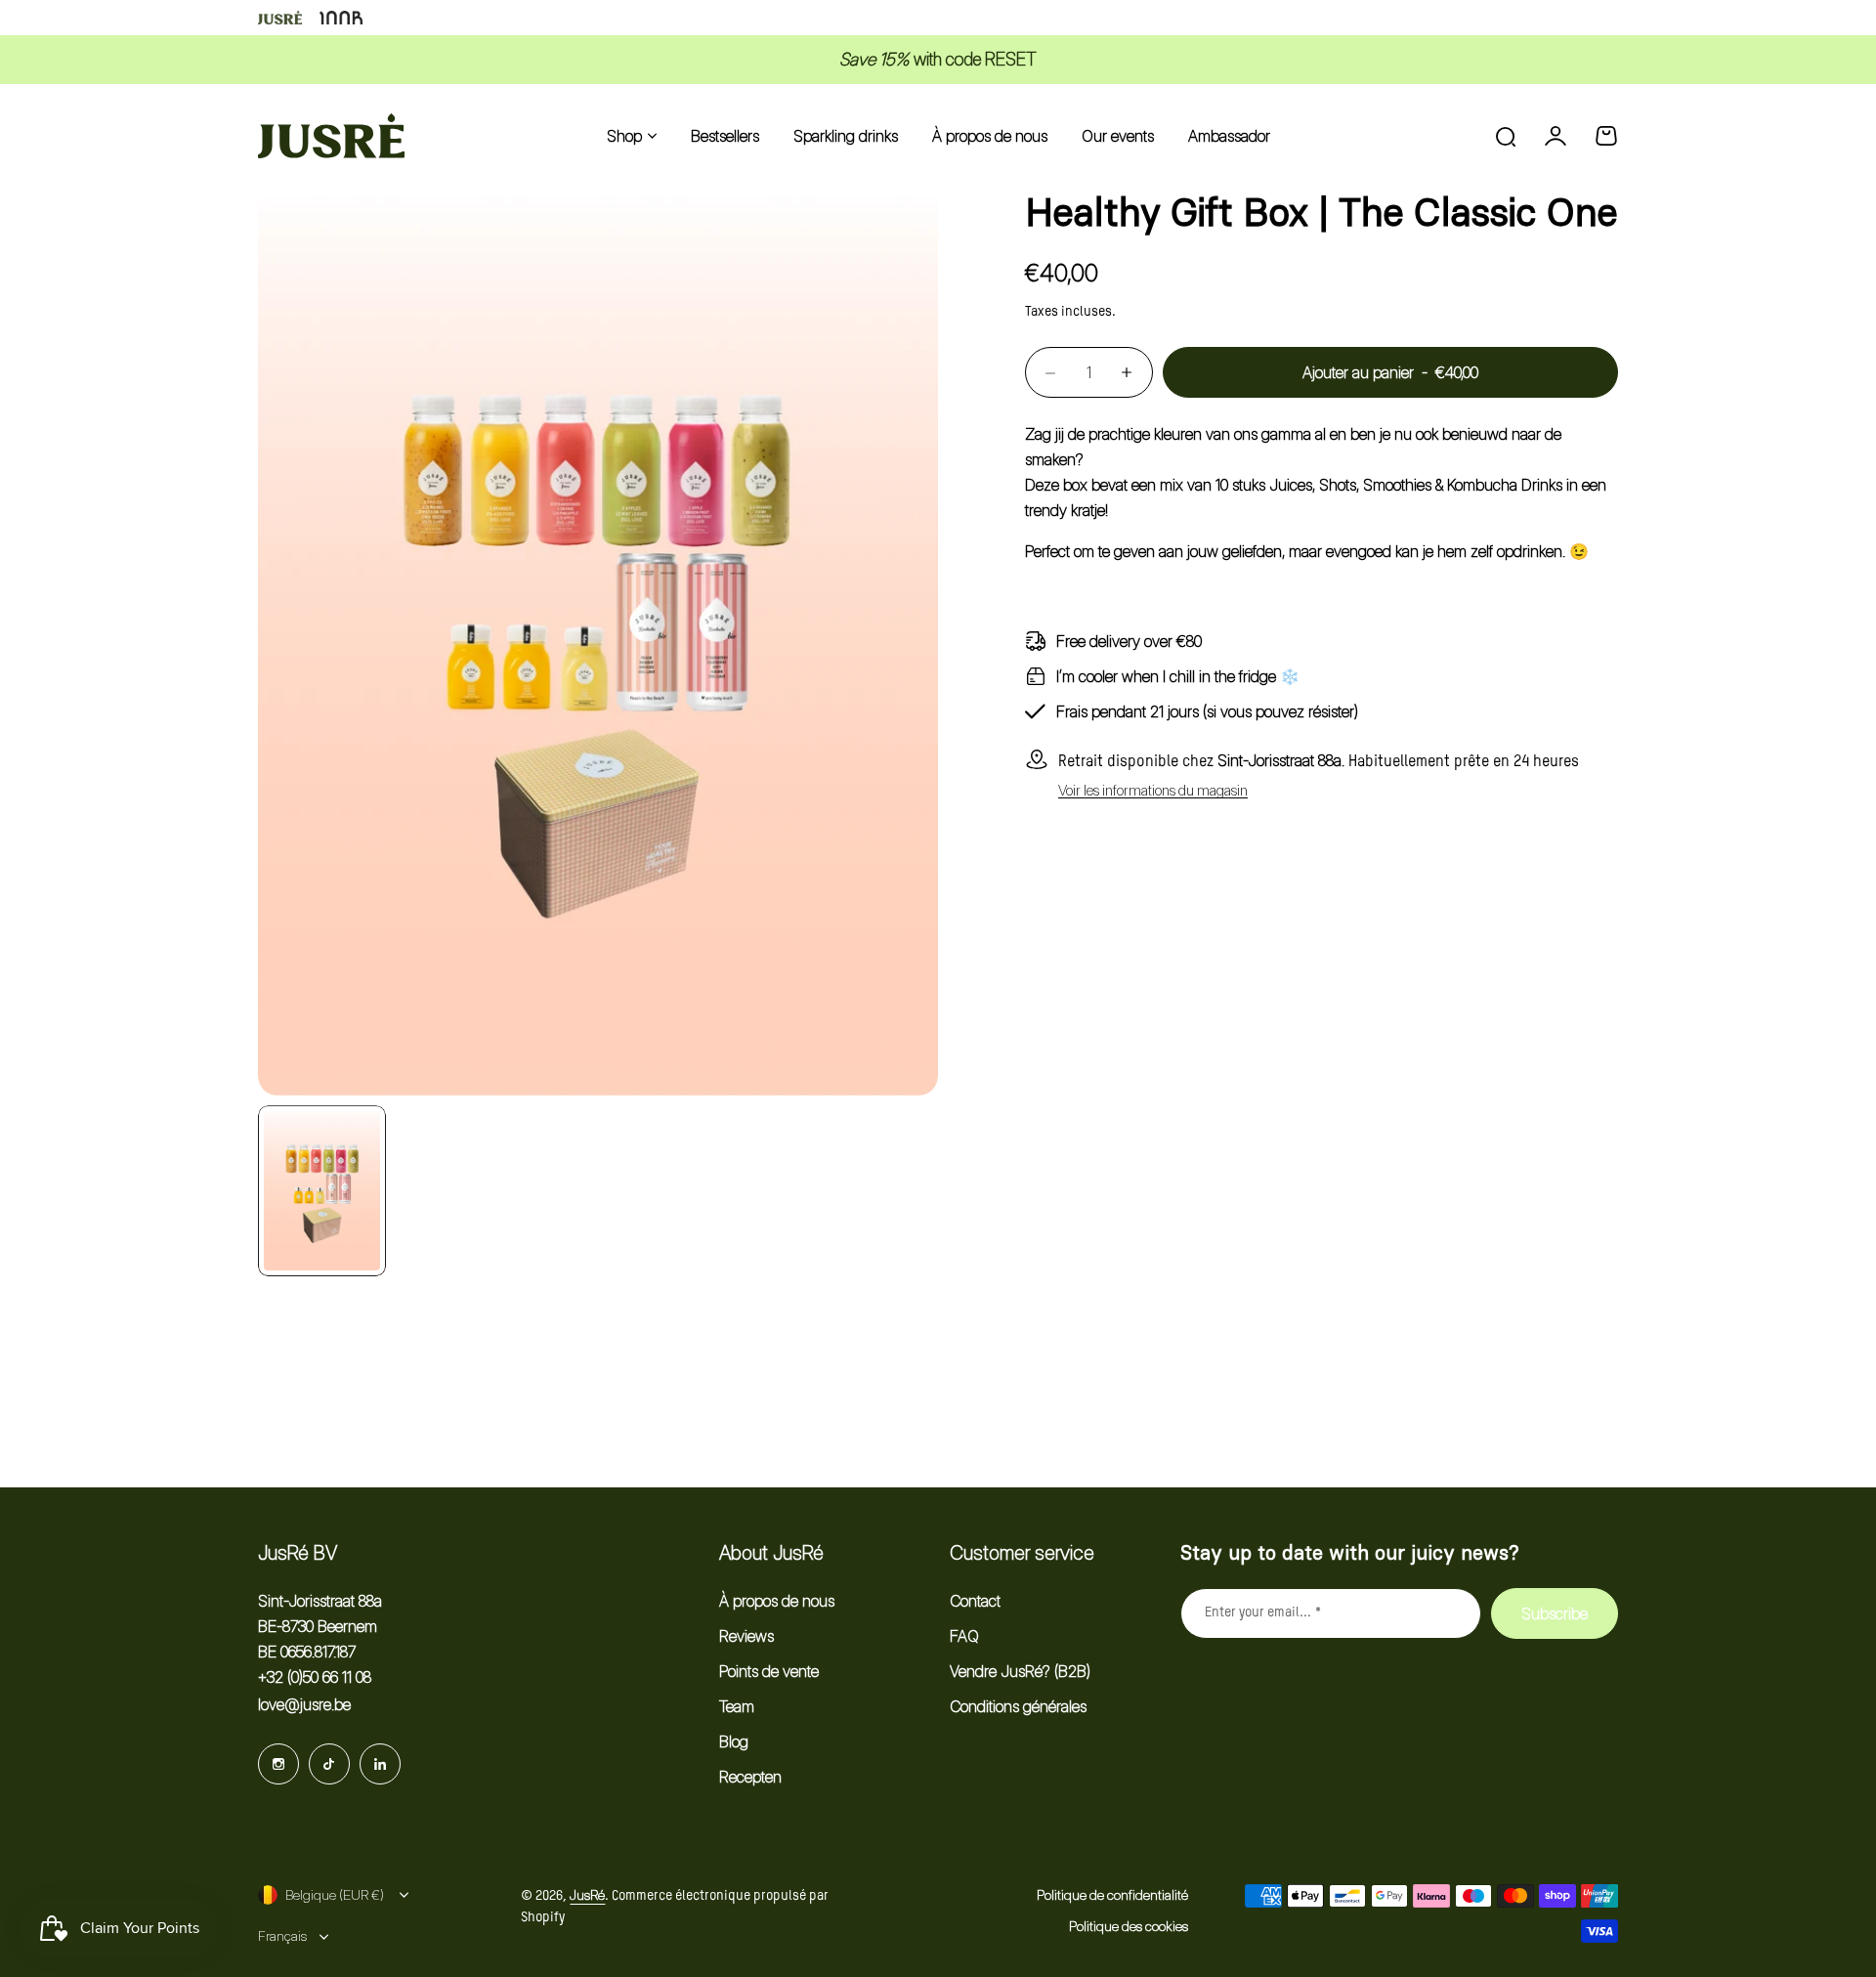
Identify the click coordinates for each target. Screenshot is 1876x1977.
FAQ (964, 1636)
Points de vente (769, 1671)
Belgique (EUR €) (335, 1894)
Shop (624, 136)
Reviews (746, 1636)
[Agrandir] (598, 642)
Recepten (750, 1777)
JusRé (587, 1894)
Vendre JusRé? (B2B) (1020, 1671)
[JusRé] (331, 136)
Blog (734, 1741)
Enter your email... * (1263, 1612)
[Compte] (1556, 136)
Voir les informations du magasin (1153, 791)
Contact (975, 1601)
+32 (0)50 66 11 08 (315, 1677)
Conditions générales (1018, 1706)
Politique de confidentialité (1112, 1894)
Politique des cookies (1129, 1926)
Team (737, 1706)
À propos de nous (777, 1601)
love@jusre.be (304, 1704)
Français (282, 1935)
